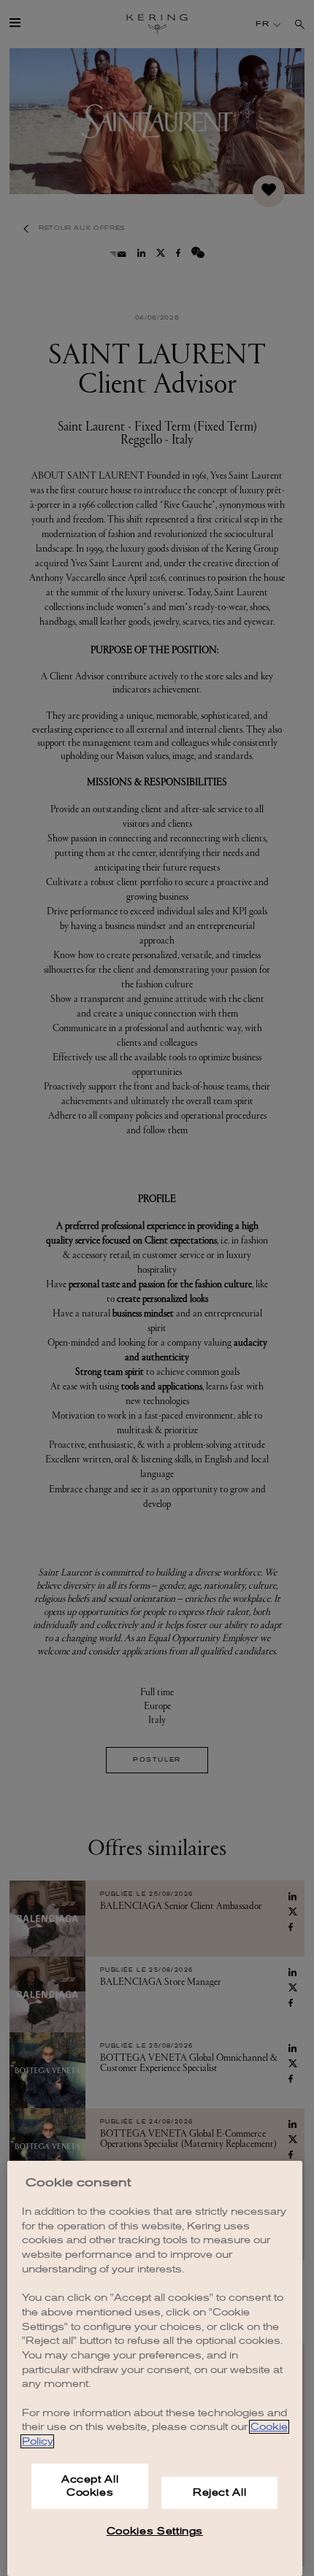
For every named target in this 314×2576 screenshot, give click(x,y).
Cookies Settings (155, 2531)
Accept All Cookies (90, 2486)
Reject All (220, 2492)
